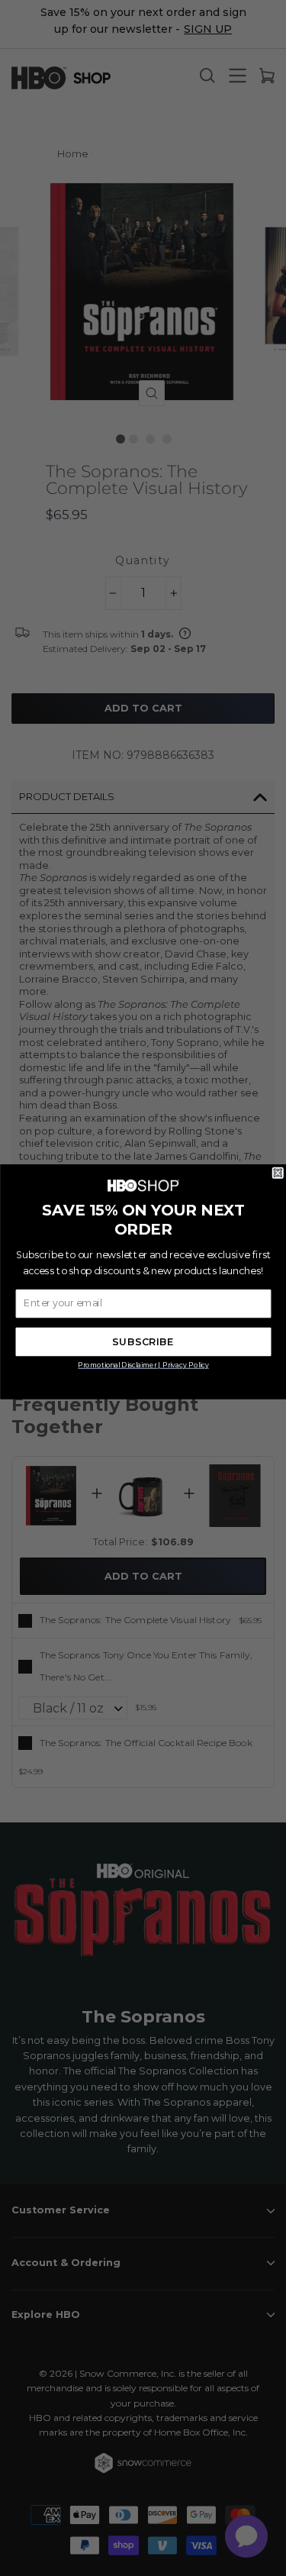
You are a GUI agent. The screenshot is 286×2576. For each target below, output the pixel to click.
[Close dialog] (278, 1173)
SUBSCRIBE (143, 1342)
